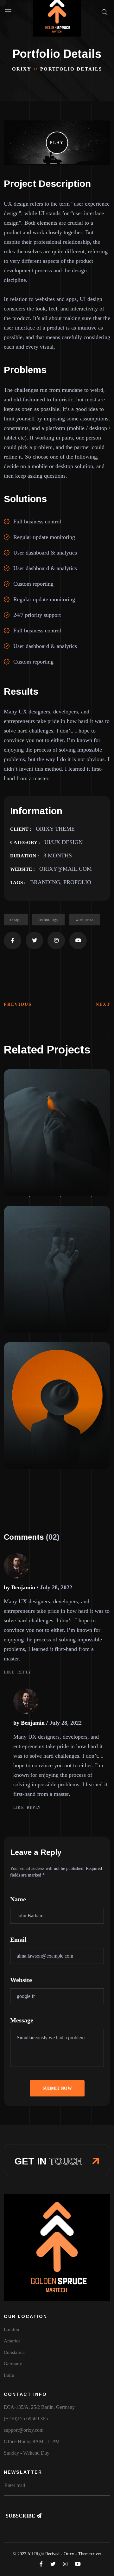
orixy (22, 69)
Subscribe (21, 2516)
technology (48, 920)
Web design (25, 1172)
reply (25, 1672)
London (12, 2329)
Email (18, 1939)
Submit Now (57, 2088)
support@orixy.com (24, 2430)
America (12, 2341)
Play (57, 143)
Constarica (14, 2352)
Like (9, 1672)
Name (18, 1899)
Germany (13, 2364)
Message (22, 2020)
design (16, 920)
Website (21, 1980)
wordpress (84, 920)
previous (18, 1004)
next (103, 1004)
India (9, 2375)
